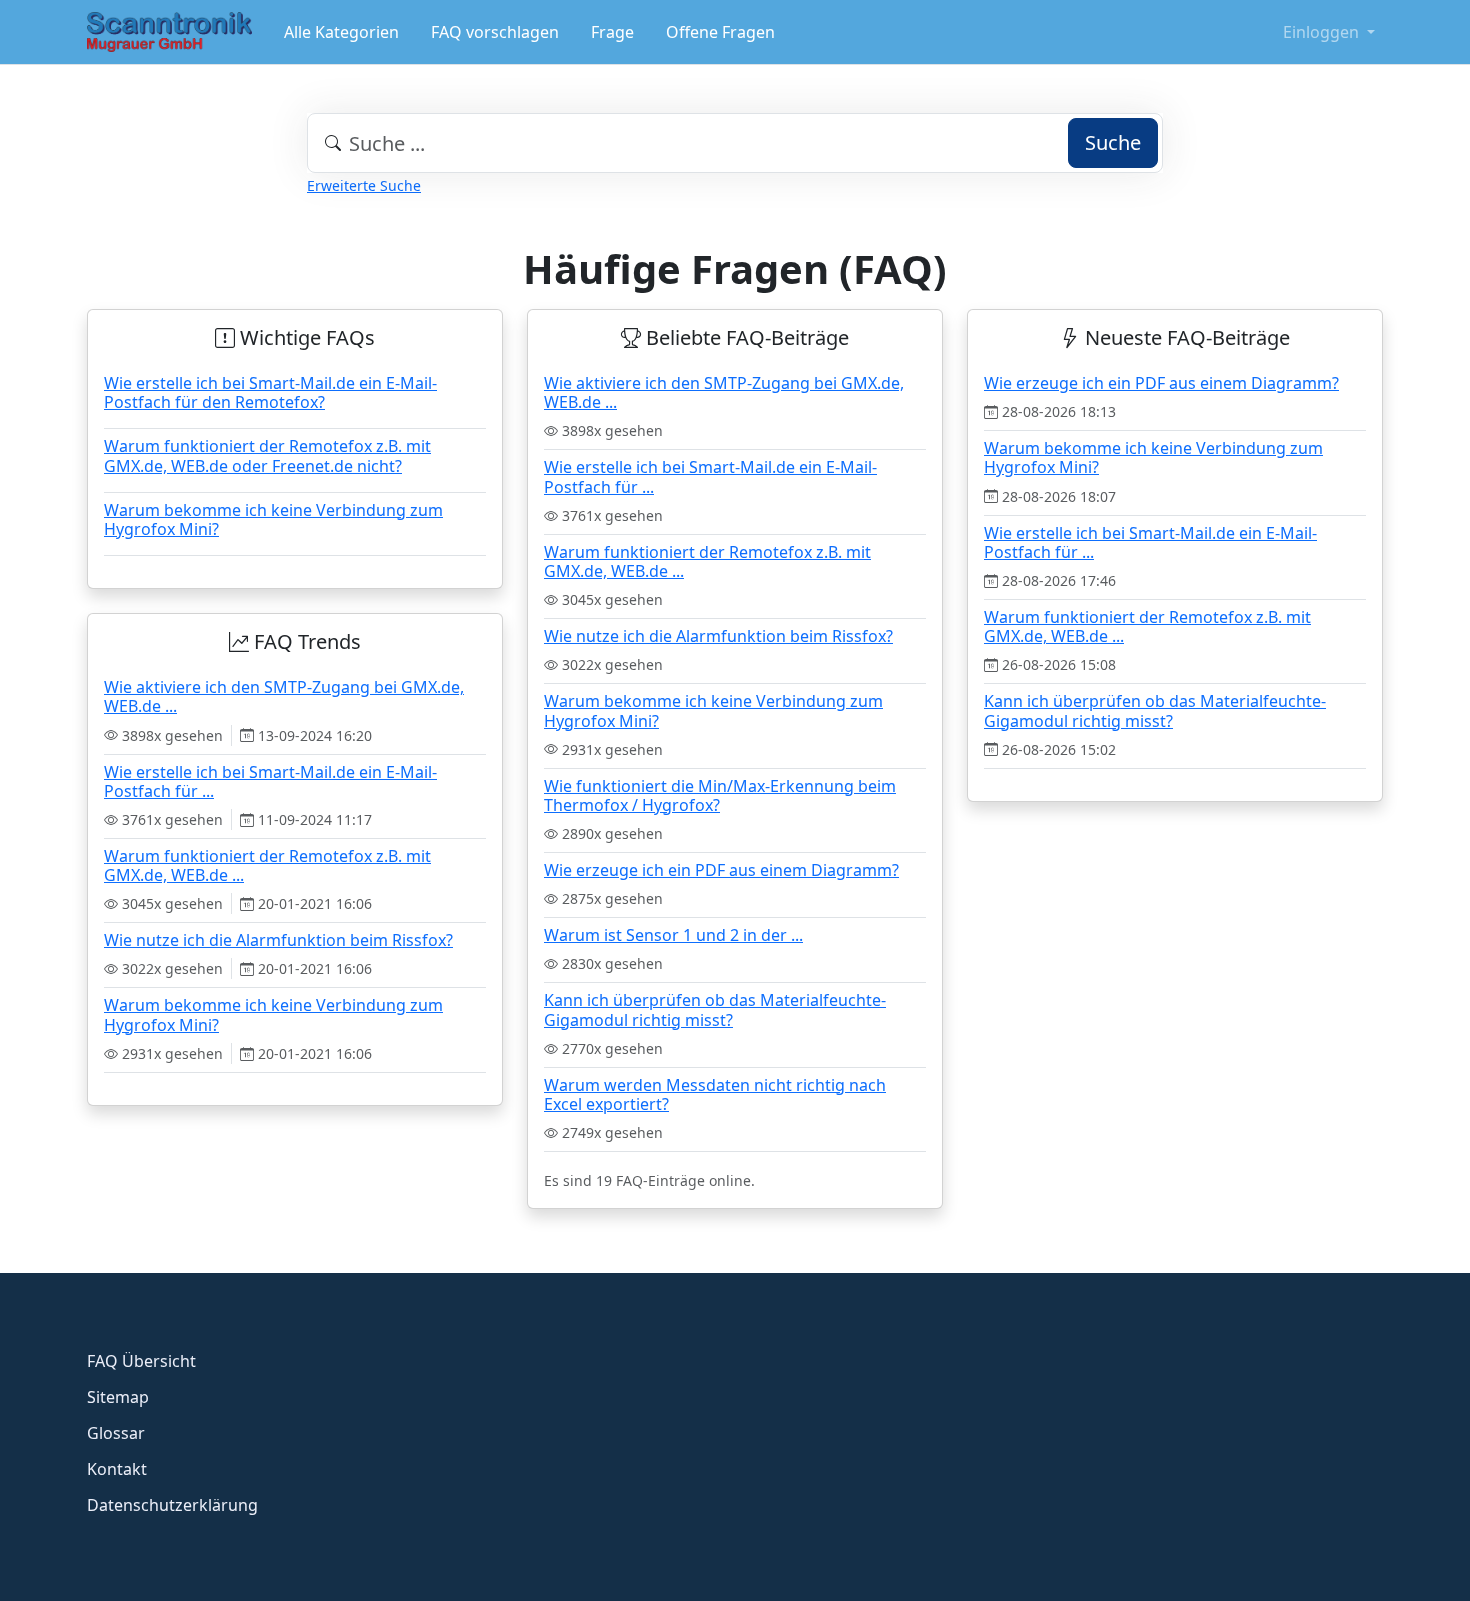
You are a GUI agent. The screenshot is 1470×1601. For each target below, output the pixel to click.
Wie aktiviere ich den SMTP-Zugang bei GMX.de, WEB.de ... (724, 392)
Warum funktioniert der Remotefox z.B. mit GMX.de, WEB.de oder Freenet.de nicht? (267, 455)
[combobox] (735, 143)
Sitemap (118, 1397)
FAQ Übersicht (141, 1361)
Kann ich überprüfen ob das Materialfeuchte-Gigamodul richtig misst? (715, 1009)
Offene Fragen (720, 32)
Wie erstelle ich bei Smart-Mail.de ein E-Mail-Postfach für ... (710, 476)
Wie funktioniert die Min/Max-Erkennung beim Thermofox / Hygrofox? (720, 795)
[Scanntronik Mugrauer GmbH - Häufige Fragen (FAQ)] (169, 32)
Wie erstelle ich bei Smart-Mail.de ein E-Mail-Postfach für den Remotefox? (270, 392)
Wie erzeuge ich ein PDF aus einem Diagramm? (721, 870)
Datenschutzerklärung (172, 1505)
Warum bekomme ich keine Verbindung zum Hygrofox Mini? (273, 519)
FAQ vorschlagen (495, 32)
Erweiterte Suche (364, 185)
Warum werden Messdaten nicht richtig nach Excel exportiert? (715, 1094)
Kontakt (117, 1469)
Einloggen (1323, 32)
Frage (612, 32)
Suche (1113, 142)
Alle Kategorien (341, 32)
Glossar (116, 1433)
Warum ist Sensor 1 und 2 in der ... (673, 935)
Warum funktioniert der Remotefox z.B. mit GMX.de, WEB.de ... (707, 561)
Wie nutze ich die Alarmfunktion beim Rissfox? (718, 636)
